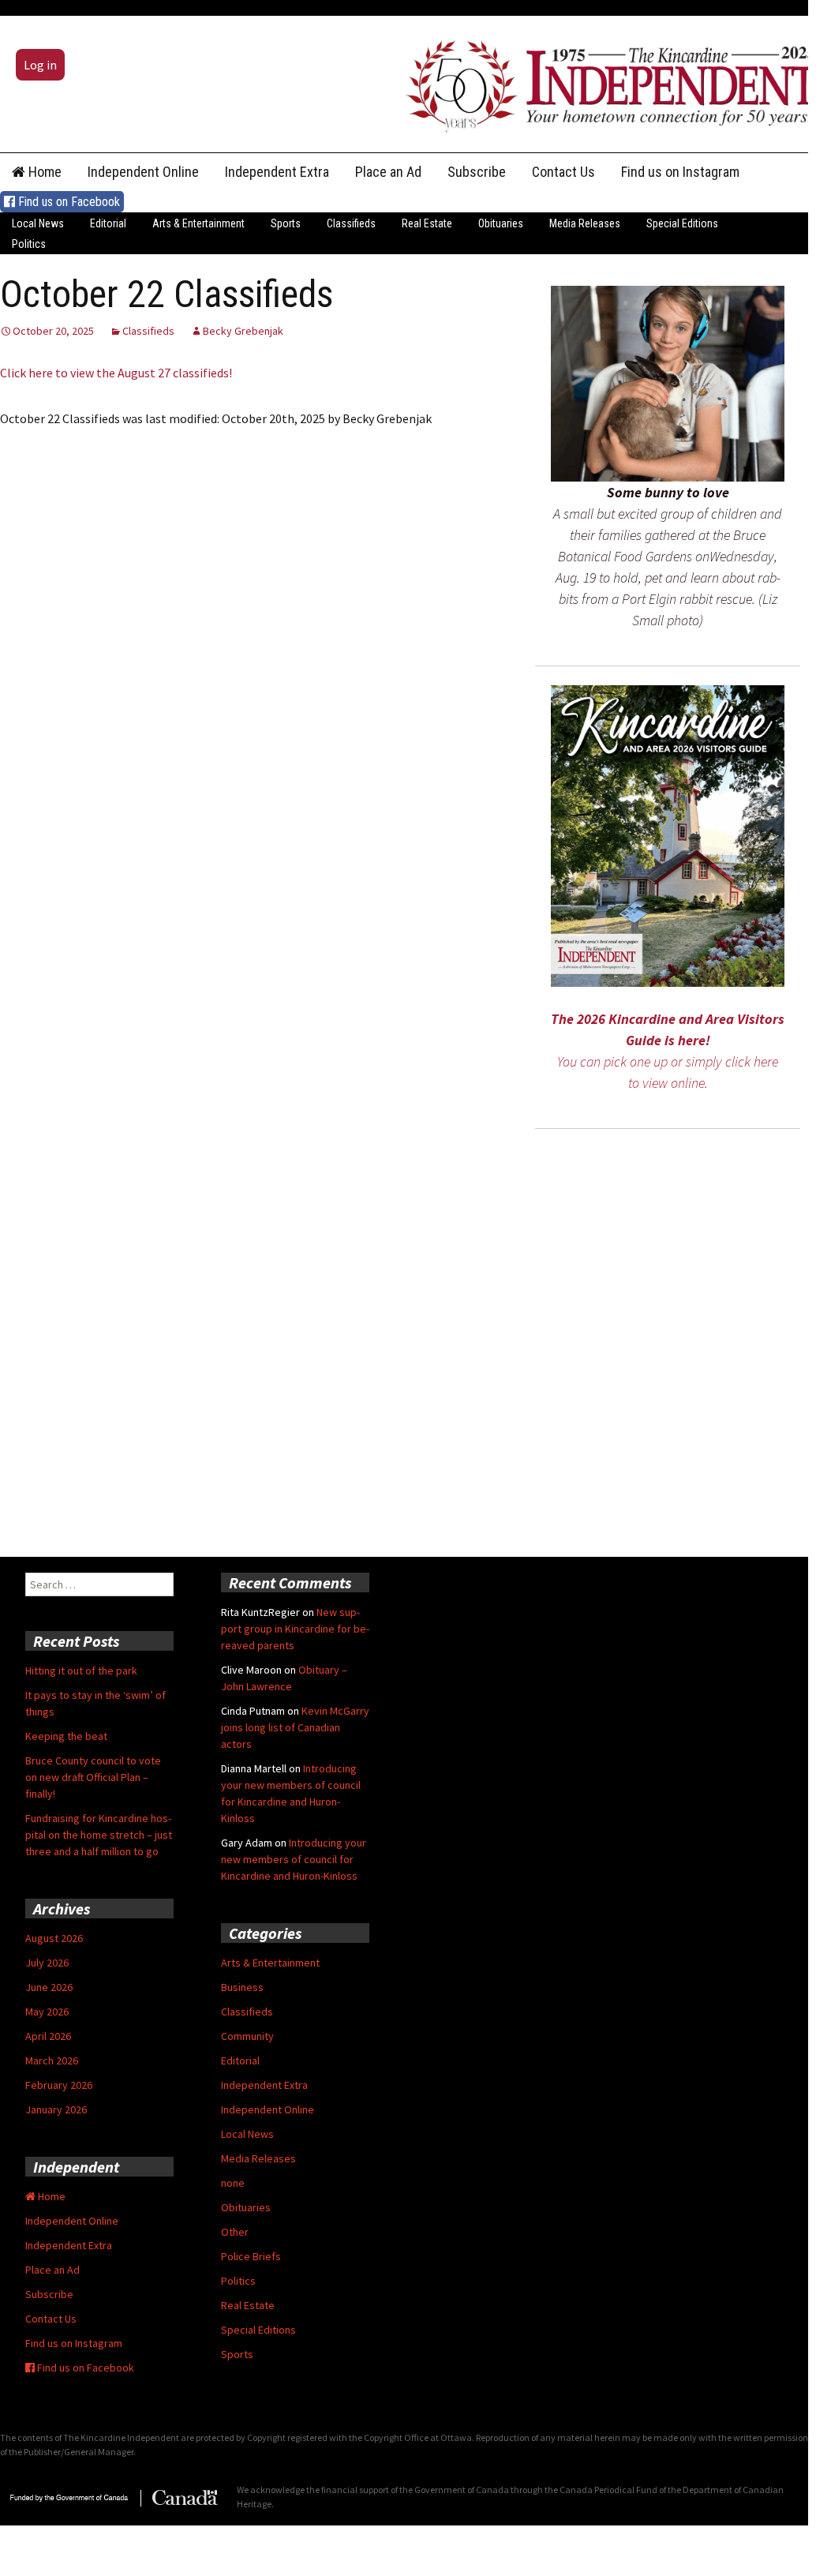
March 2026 (52, 2060)
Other (235, 2232)
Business (242, 1987)
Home (43, 172)
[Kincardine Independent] (607, 82)
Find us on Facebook (67, 202)
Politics (29, 244)
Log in (40, 65)
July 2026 (47, 1963)
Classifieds (351, 223)
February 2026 (59, 2085)
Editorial (108, 223)
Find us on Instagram (680, 172)
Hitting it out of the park (81, 1670)
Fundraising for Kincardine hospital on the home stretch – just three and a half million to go (99, 1835)
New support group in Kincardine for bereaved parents (295, 1629)
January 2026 (56, 2109)
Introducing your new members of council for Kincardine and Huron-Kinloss (294, 1859)
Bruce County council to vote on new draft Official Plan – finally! (93, 1777)
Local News (38, 223)
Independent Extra (277, 172)
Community (247, 2036)
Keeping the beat (66, 1736)
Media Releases (585, 223)
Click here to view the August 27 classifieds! (116, 373)
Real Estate (427, 223)
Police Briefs (251, 2256)
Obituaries (501, 223)
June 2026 (49, 1987)
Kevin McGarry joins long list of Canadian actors (295, 1727)
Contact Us (563, 172)
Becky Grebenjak (243, 331)
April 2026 (48, 2036)
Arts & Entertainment (198, 223)
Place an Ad (388, 172)
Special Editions (682, 223)
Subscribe (477, 172)
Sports (286, 223)
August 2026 (54, 1938)
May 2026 (47, 2012)
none (233, 2183)
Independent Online (143, 172)
